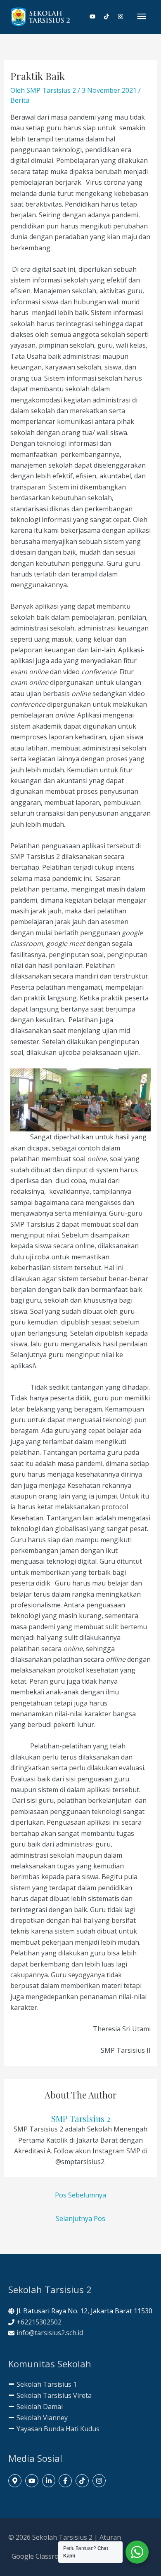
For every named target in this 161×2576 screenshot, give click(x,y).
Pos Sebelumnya (80, 2195)
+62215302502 (39, 2322)
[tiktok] (110, 16)
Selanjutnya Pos (80, 2218)
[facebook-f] (66, 2481)
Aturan (110, 2537)
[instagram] (121, 16)
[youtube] (96, 16)
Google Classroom (40, 2556)
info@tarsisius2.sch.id (50, 2333)
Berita (20, 100)
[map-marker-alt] (16, 2481)
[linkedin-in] (50, 2481)
